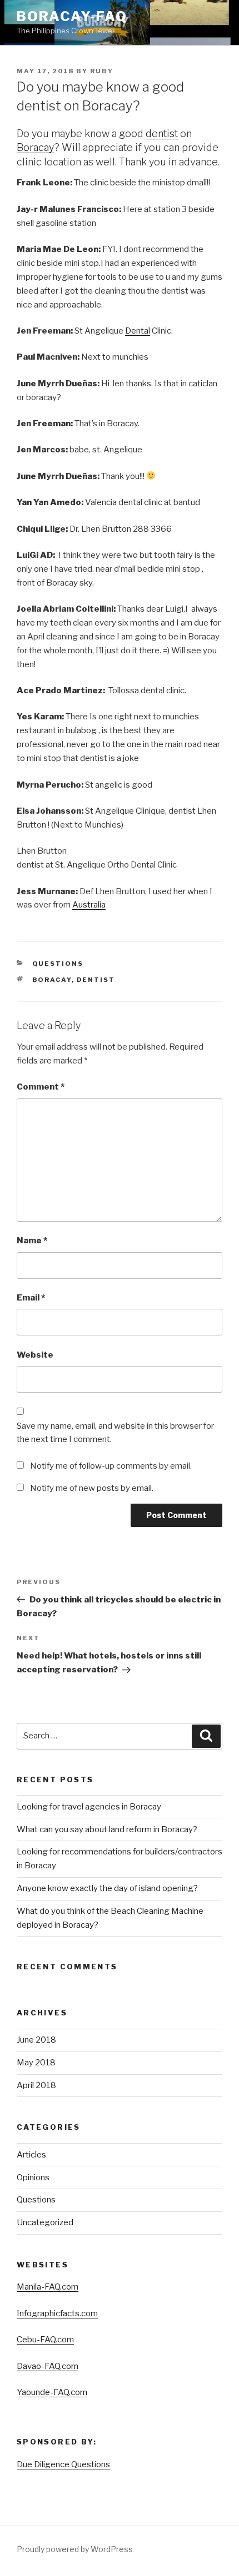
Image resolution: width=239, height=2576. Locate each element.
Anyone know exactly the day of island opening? (107, 1888)
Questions (58, 964)
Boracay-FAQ (72, 16)
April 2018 (36, 2085)
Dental (138, 331)
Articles (31, 2155)
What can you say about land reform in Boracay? (107, 1829)
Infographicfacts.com (57, 2313)
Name (32, 1241)
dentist (162, 133)
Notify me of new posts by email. (92, 1488)
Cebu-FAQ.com (45, 2340)
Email (31, 1298)
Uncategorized (45, 2222)
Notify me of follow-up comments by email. (111, 1466)
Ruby (102, 71)
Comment (41, 1087)
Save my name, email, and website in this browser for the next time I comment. (115, 1433)
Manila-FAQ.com (48, 2287)
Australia (89, 905)
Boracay (35, 147)
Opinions (33, 2177)
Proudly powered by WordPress (75, 2549)
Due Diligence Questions (63, 2464)
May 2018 (36, 2063)
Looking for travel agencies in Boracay (89, 1807)
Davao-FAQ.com (48, 2366)
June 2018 (36, 2040)
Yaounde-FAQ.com (52, 2392)
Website (35, 1355)
